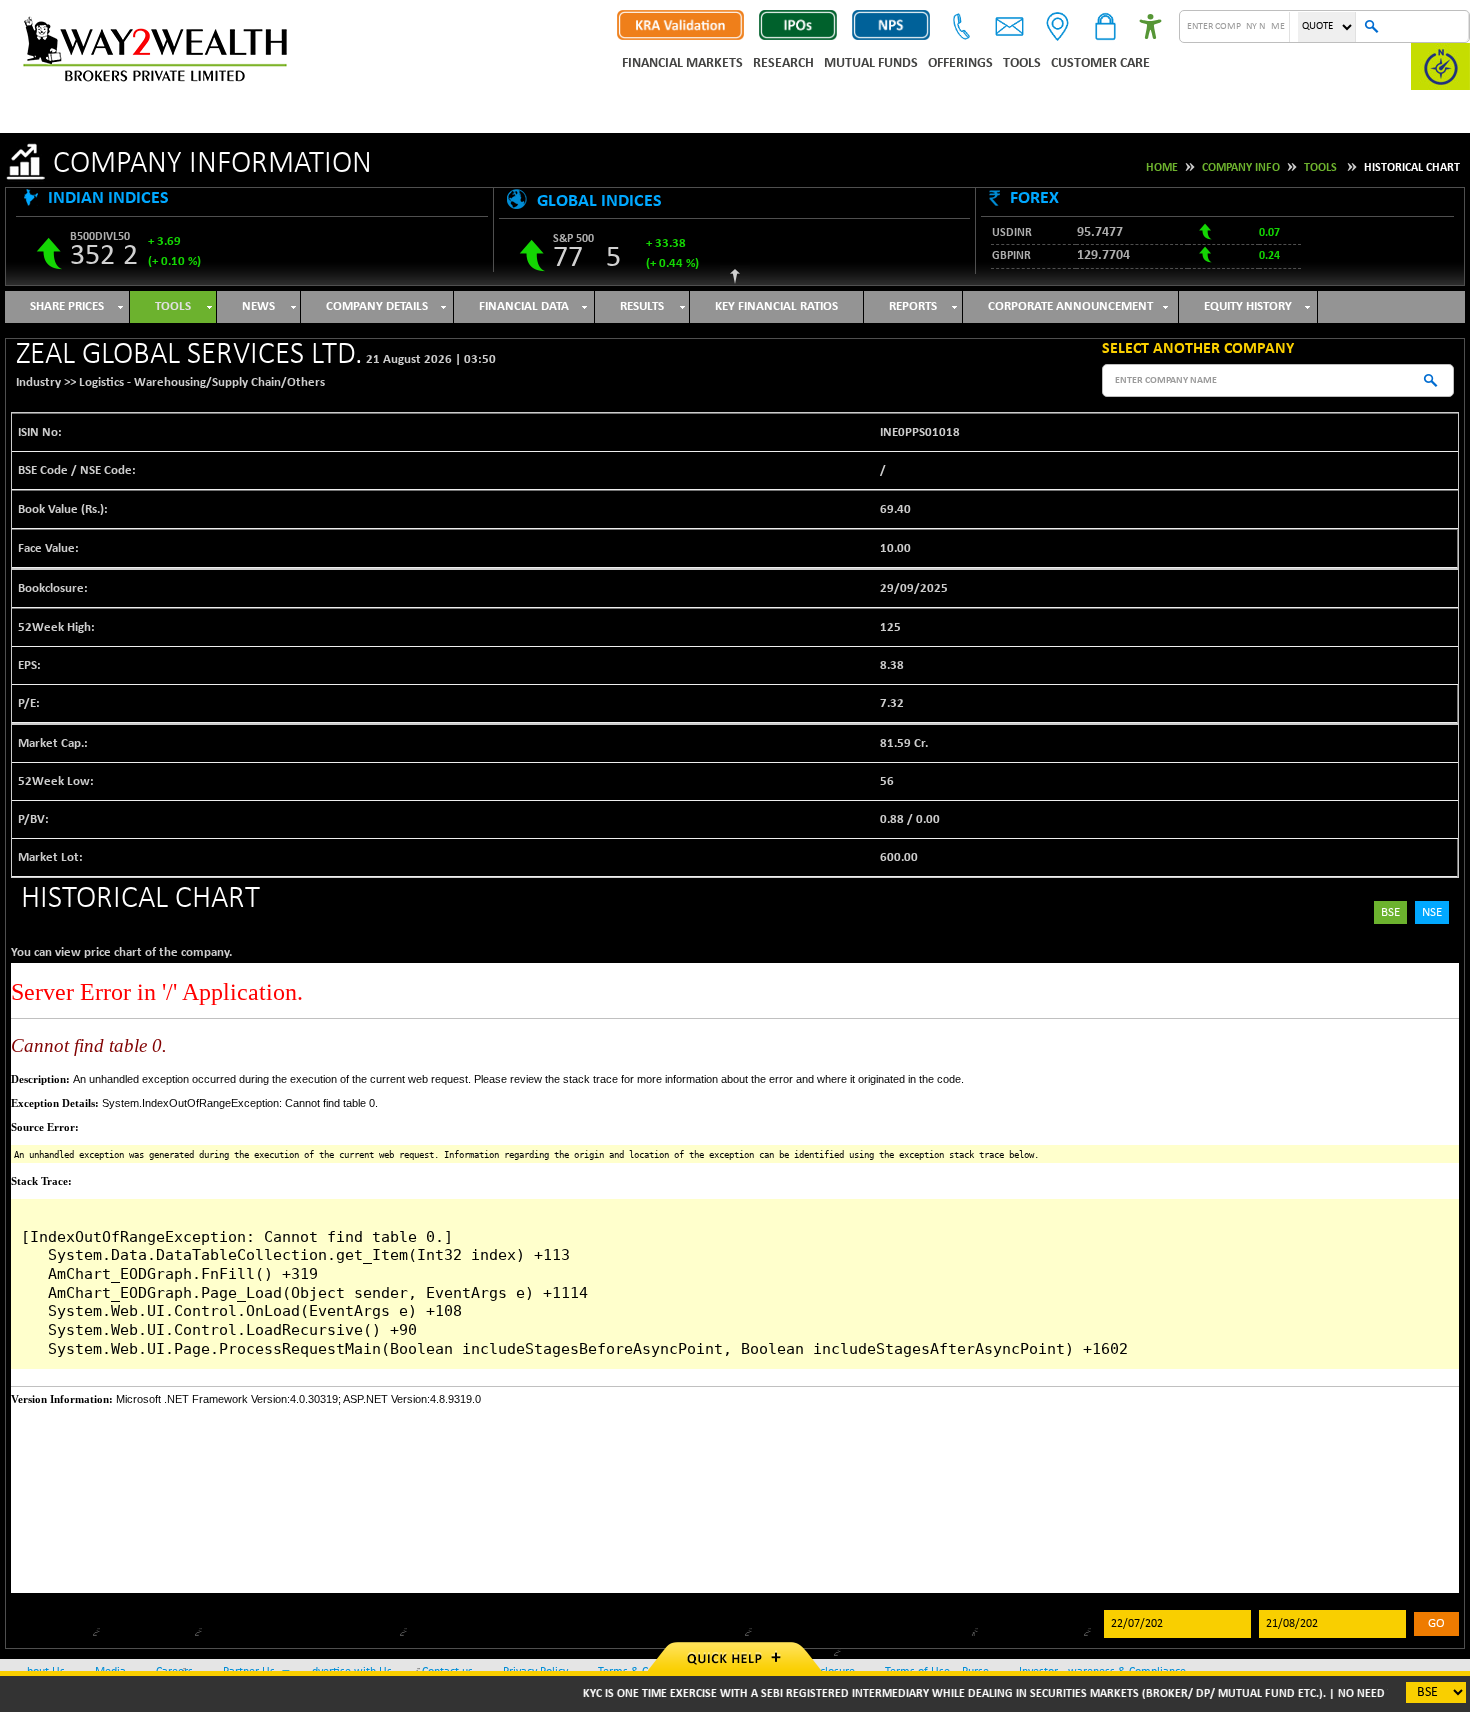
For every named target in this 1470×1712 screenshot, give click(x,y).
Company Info (1241, 168)
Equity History (1248, 306)
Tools (1022, 63)
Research (783, 63)
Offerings (960, 63)
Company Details (377, 306)
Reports (913, 306)
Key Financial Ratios (776, 306)
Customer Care (1100, 63)
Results (642, 306)
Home (1162, 168)
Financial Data (524, 306)
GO (1436, 1623)
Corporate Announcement (1070, 306)
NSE (1432, 912)
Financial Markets (682, 63)
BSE (1390, 912)
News (258, 306)
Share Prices (67, 306)
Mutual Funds (871, 63)
